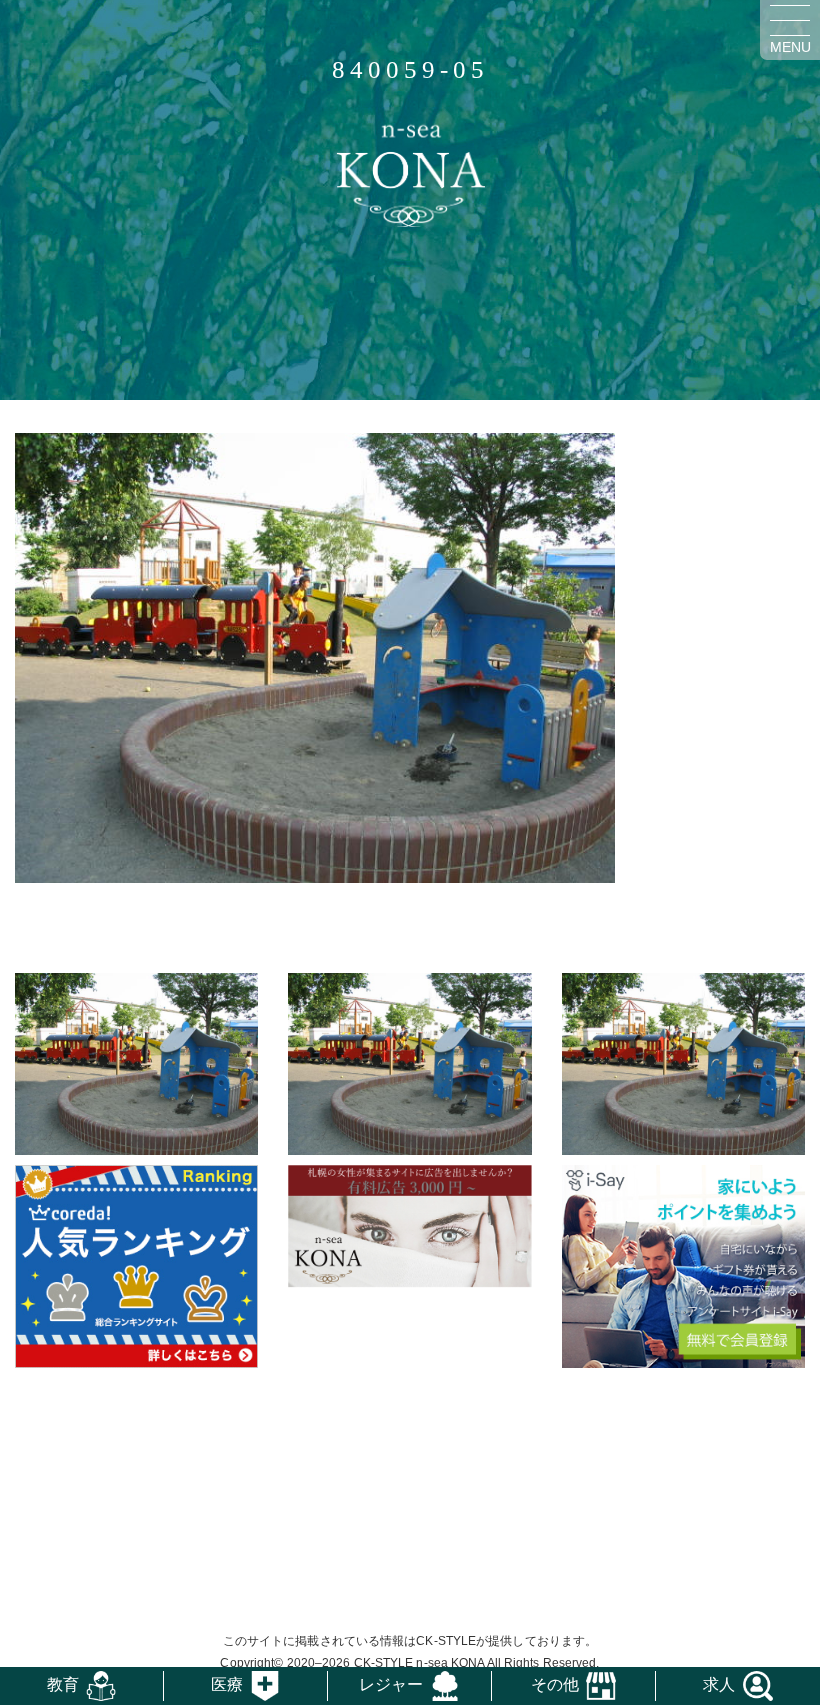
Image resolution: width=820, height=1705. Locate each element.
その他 (555, 1684)
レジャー (391, 1684)
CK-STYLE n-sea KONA (419, 1663)
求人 (719, 1684)
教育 (63, 1684)
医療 (227, 1684)
